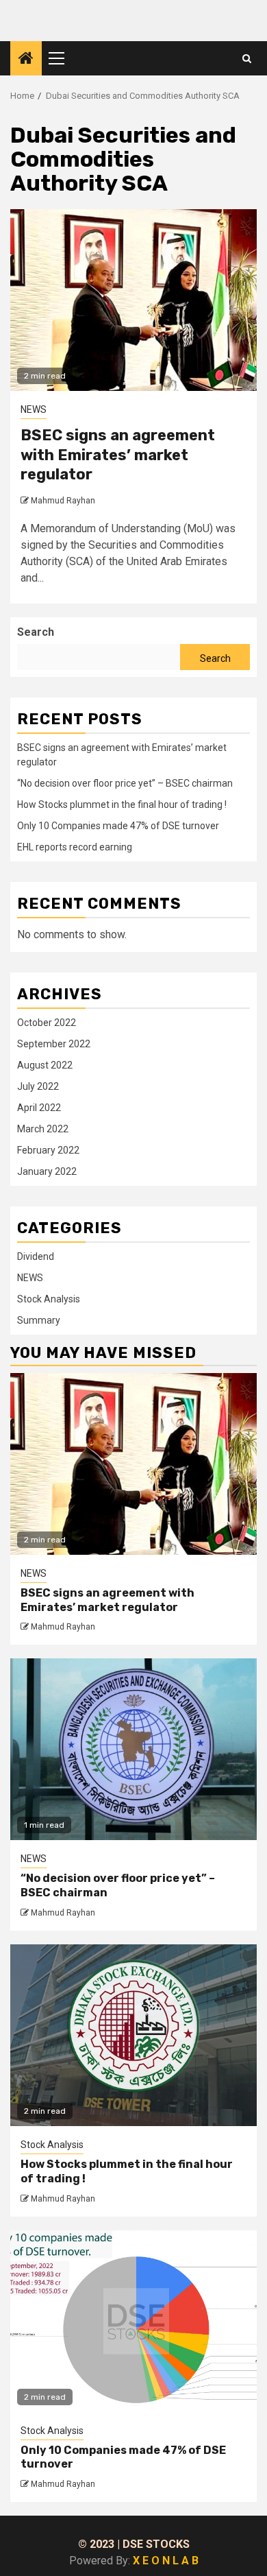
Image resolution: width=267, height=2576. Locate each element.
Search (36, 632)
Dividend (36, 1256)
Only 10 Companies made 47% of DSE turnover (118, 826)
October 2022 (47, 1023)
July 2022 (38, 1086)
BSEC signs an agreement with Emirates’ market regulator (118, 455)
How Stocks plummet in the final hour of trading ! (122, 804)
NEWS (34, 409)
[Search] (247, 58)
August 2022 (45, 1065)
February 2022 (48, 1150)
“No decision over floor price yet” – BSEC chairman (125, 783)
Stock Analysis (49, 1299)
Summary (39, 1320)
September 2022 (54, 1044)
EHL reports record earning (75, 847)
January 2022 (47, 1171)
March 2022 (43, 1129)
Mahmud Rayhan (63, 501)
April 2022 (39, 1108)
